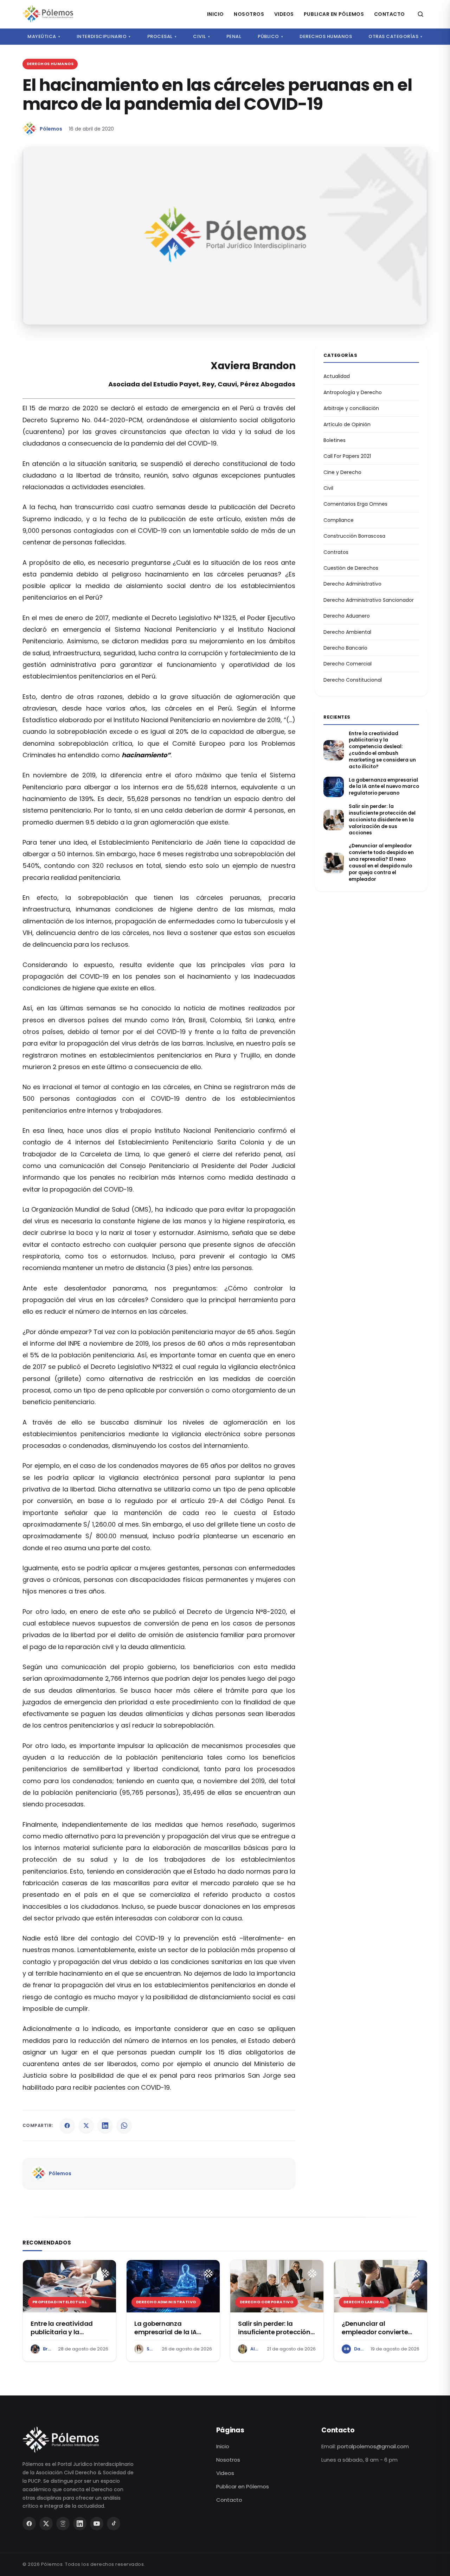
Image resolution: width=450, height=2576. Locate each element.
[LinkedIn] (80, 2524)
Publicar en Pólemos (334, 14)
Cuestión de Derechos (351, 568)
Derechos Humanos (326, 36)
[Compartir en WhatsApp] (124, 2126)
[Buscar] (420, 14)
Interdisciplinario (104, 36)
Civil (201, 36)
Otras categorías (396, 36)
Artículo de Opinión (347, 424)
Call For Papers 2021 (347, 456)
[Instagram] (63, 2524)
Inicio (216, 14)
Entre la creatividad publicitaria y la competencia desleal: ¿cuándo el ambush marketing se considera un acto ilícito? (382, 750)
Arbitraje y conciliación (351, 408)
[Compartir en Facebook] (67, 2126)
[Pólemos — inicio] (48, 14)
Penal (234, 36)
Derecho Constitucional (353, 680)
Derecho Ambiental (347, 632)
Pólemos (51, 129)
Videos (284, 14)
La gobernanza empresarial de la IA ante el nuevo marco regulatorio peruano (384, 787)
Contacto (390, 14)
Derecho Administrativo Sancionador (369, 600)
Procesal (162, 36)
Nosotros (249, 14)
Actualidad (337, 376)
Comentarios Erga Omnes (355, 504)
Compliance (339, 520)
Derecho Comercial (348, 664)
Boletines (335, 440)
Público (270, 36)
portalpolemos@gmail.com (373, 2446)
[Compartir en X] (86, 2126)
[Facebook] (29, 2524)
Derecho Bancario (345, 648)
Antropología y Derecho (353, 392)
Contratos (336, 552)
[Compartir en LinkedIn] (105, 2126)
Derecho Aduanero (347, 616)
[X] (46, 2524)
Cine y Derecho (342, 472)
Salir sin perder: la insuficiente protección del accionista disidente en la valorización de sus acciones (382, 820)
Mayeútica (44, 36)
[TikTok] (114, 2524)
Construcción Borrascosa (354, 536)
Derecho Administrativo (352, 584)
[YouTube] (97, 2524)
